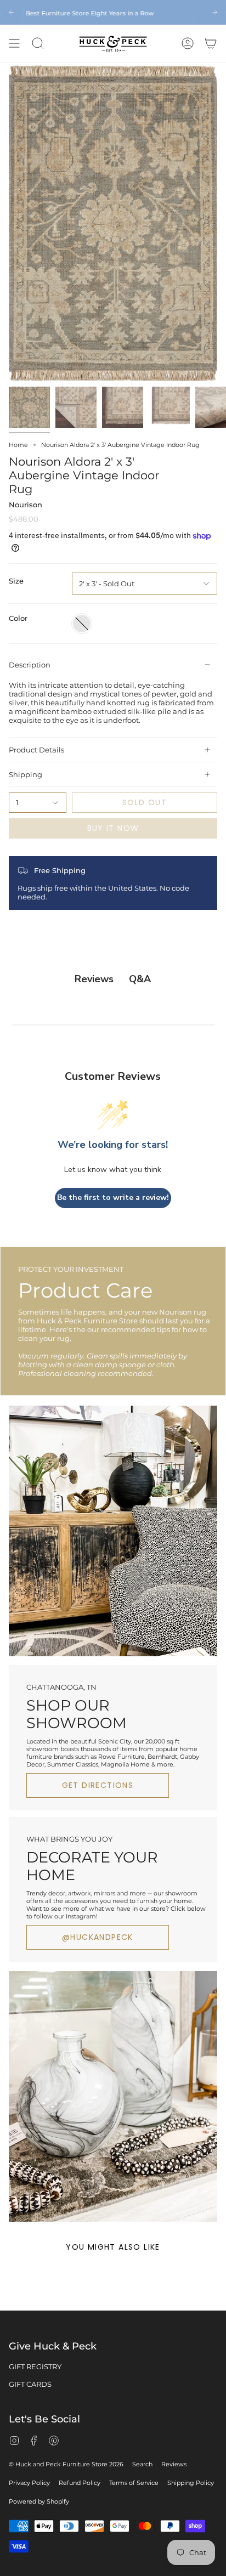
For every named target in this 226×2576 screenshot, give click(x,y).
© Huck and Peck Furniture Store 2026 (66, 2464)
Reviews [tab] (94, 979)
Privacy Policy (29, 2483)
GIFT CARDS (30, 2384)
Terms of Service (134, 2483)
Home (18, 445)
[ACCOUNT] (188, 43)
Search (142, 2464)
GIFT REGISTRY (35, 2366)
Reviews (174, 2464)
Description (30, 665)
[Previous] (11, 12)
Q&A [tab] (140, 979)
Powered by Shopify (39, 2501)
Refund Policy (80, 2483)
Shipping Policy (191, 2483)
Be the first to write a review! (113, 1198)
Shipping (26, 774)
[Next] (215, 12)
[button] (38, 43)
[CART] (211, 43)
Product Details (36, 750)
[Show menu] (14, 43)
